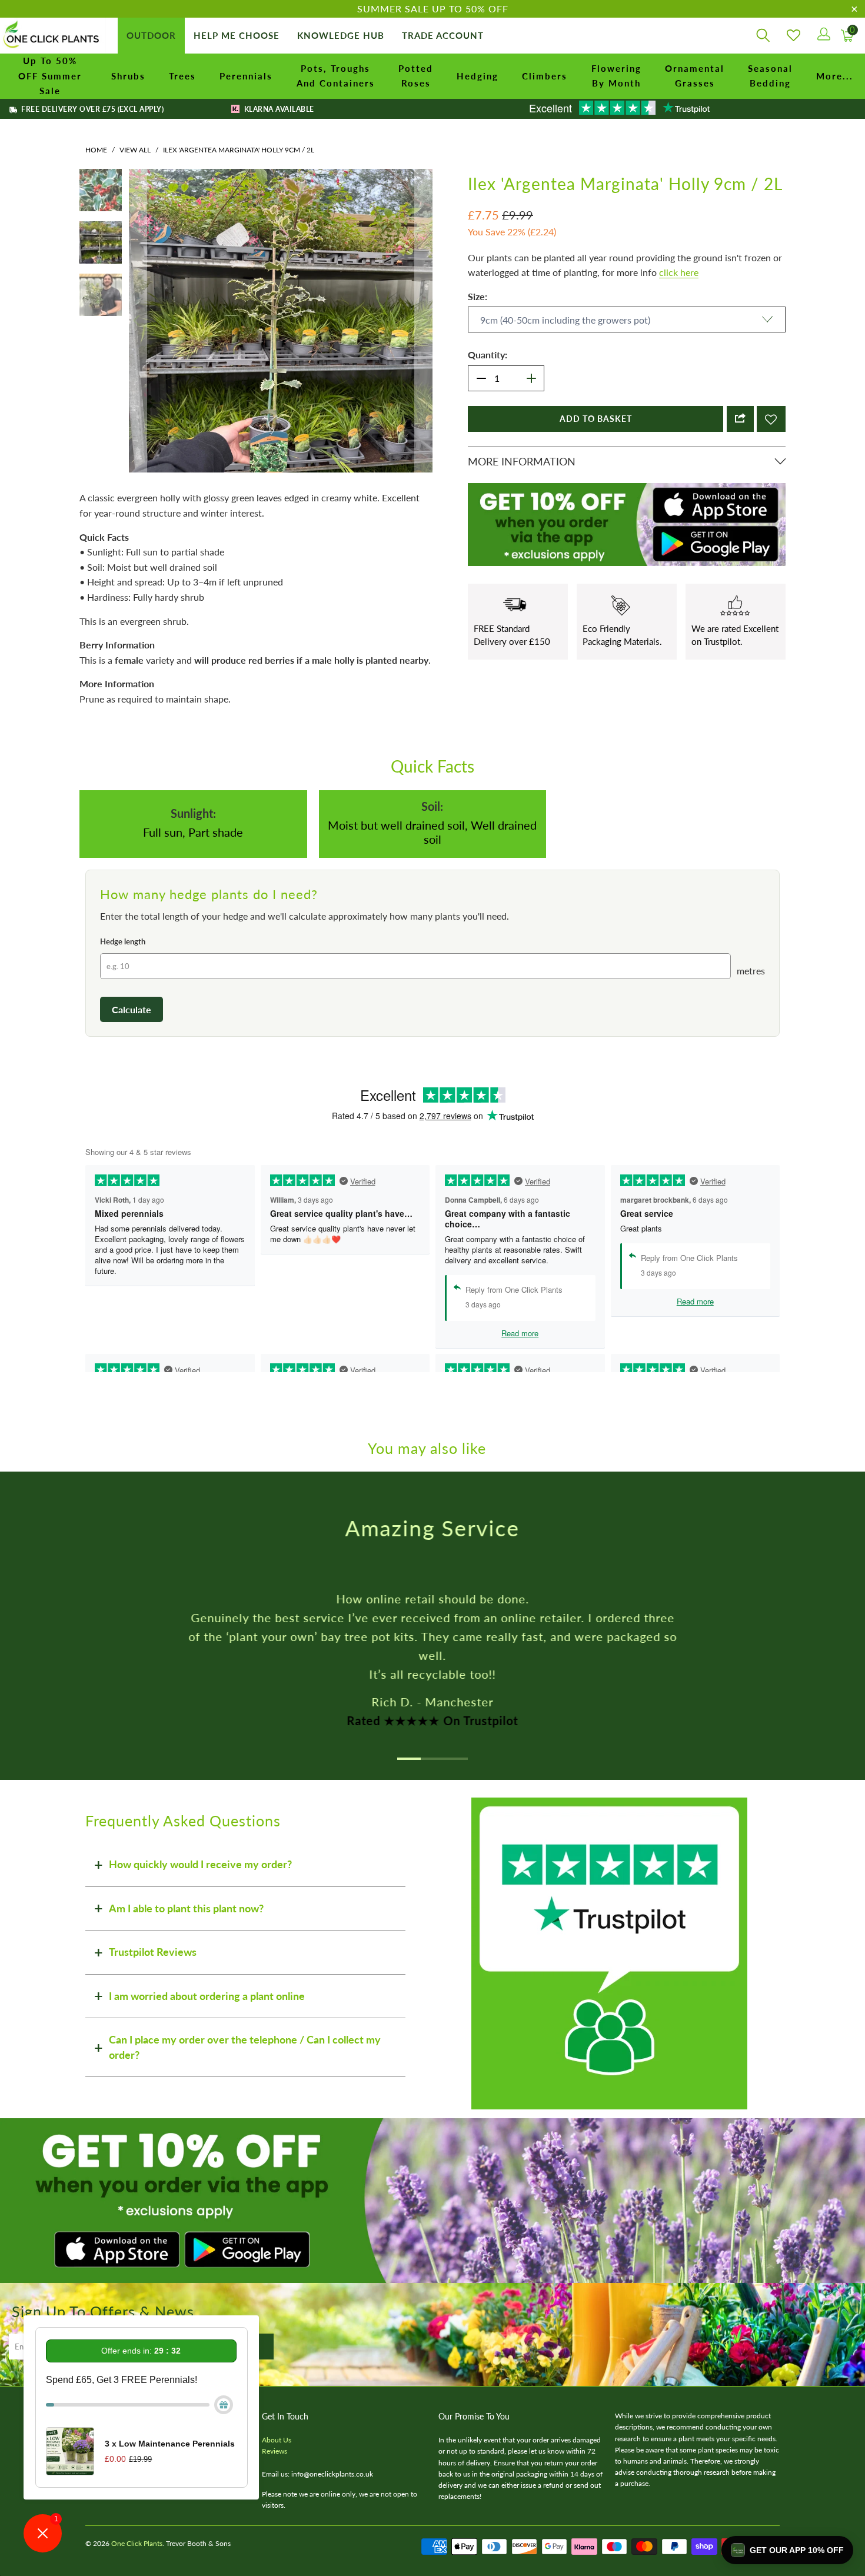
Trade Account (443, 35)
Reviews (275, 2451)
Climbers (545, 76)
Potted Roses (416, 76)
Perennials (246, 76)
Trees (182, 76)
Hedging (478, 76)
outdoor (151, 35)
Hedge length (123, 941)
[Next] (424, 321)
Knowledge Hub (341, 35)
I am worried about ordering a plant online (207, 1996)
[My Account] (823, 36)
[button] (787, 2550)
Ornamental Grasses (695, 76)
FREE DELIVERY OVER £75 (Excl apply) (92, 109)
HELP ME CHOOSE (237, 35)
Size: (478, 296)
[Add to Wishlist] (771, 419)
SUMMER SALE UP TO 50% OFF (433, 9)
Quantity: (488, 355)
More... (835, 76)
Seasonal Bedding (770, 76)
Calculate (132, 1009)
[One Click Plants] (53, 36)
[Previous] (138, 321)
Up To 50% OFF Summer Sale (50, 76)
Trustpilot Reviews (153, 1952)
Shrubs (128, 76)
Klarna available (278, 109)
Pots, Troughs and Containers (336, 76)
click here (679, 272)
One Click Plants (137, 2543)
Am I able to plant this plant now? (186, 1908)
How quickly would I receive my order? (200, 1864)
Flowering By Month (616, 76)
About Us (277, 2440)
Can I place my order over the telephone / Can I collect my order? (245, 2047)
